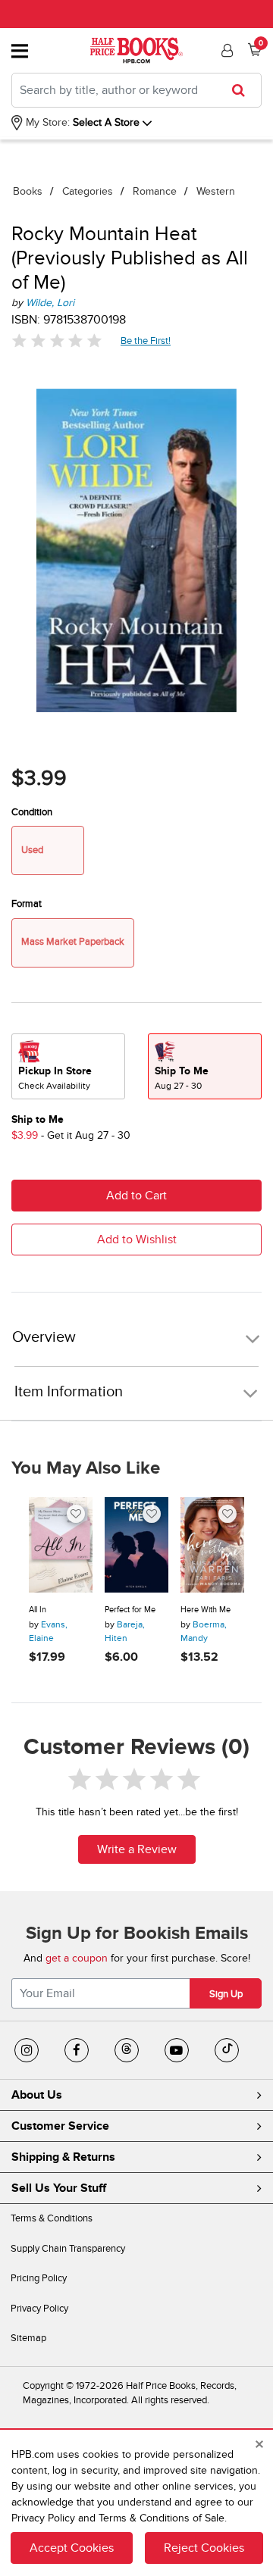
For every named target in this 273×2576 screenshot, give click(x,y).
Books (28, 191)
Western (216, 191)
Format (27, 904)
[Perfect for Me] (136, 1545)
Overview (44, 1338)
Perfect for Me (130, 1610)
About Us (37, 2095)
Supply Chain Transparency (68, 2249)
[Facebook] (77, 2050)
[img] (57, 341)
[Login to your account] (225, 51)
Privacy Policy (39, 2309)
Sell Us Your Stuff (59, 2188)
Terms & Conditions (52, 2218)
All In (38, 1610)
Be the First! (146, 341)
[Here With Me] (212, 1545)
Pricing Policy (39, 2278)
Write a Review (137, 1849)
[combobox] (136, 90)
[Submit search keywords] (243, 90)
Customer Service (60, 2126)
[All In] (61, 1545)
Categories (88, 191)
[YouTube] (177, 2050)
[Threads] (127, 2050)
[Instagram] (27, 2050)
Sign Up (226, 1994)
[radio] (68, 1066)
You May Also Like (86, 1468)
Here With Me (206, 1610)
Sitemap (28, 2338)
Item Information (69, 1392)
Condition (32, 812)
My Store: (46, 122)
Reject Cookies (204, 2548)
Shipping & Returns (63, 2157)
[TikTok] (227, 2050)
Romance (155, 191)
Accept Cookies (72, 2548)
